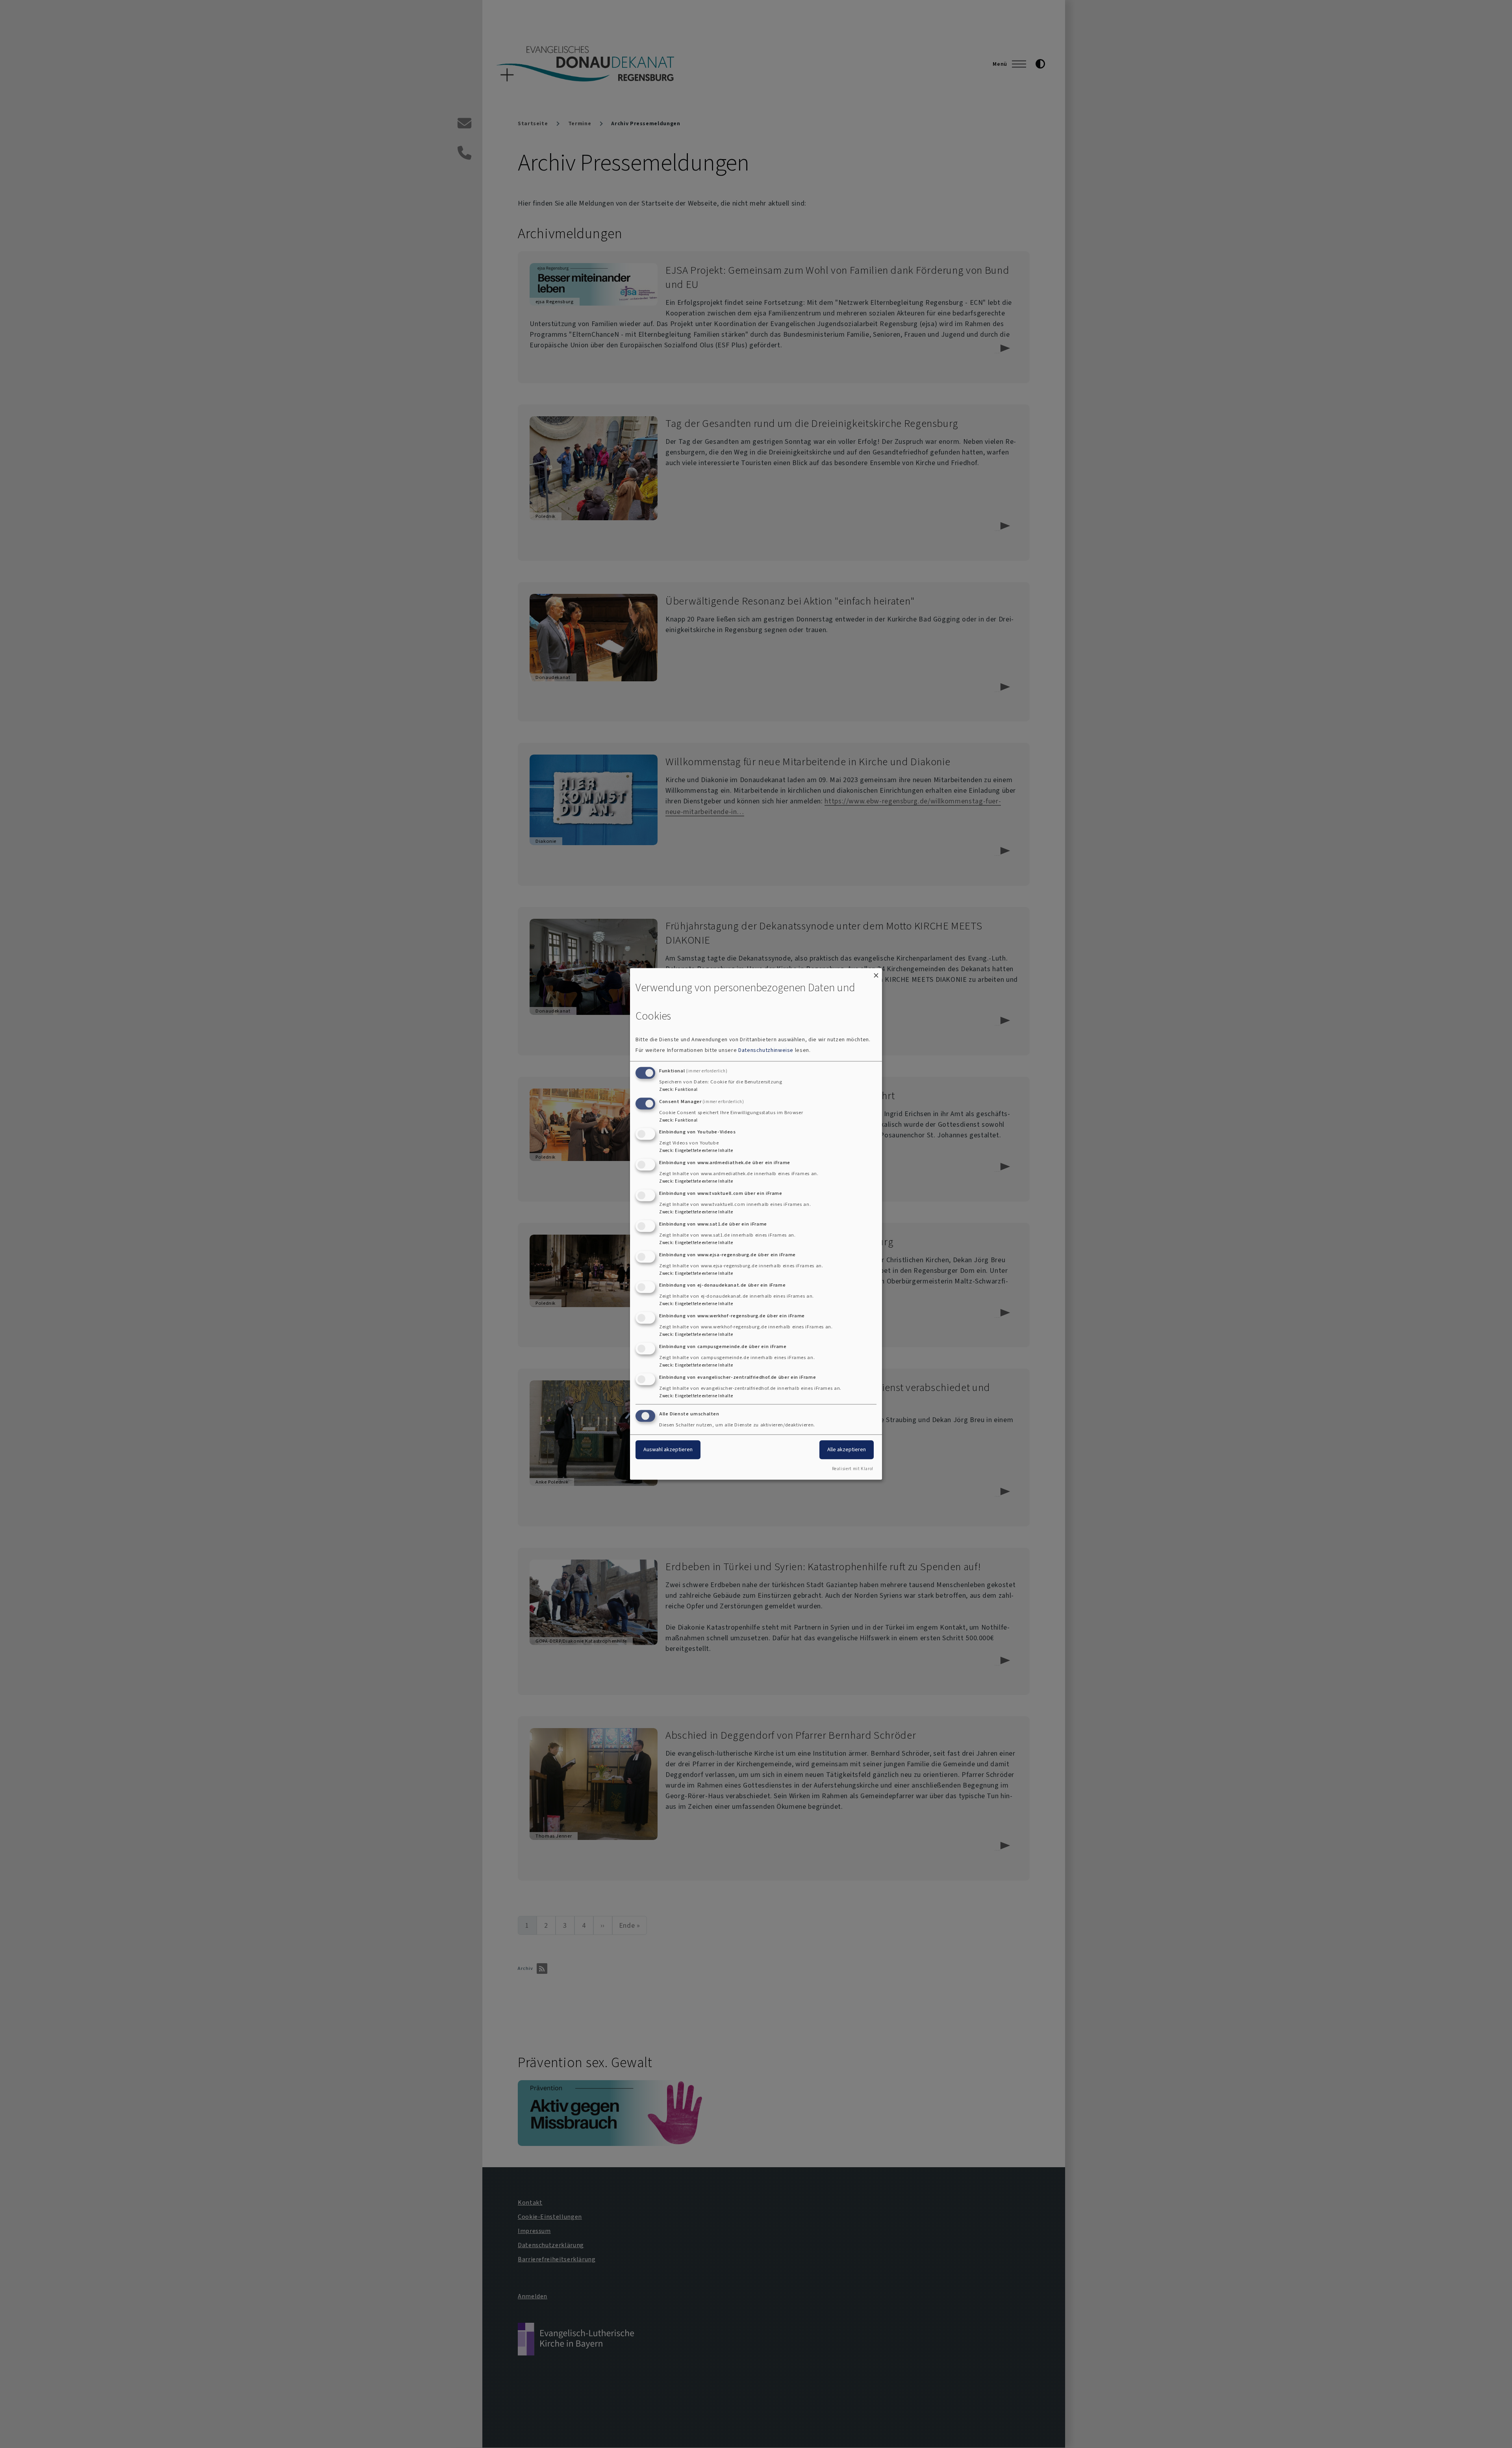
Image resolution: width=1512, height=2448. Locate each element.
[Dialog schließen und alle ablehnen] (876, 973)
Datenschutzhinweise (766, 1050)
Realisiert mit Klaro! (853, 1469)
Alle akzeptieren (847, 1449)
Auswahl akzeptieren (668, 1449)
